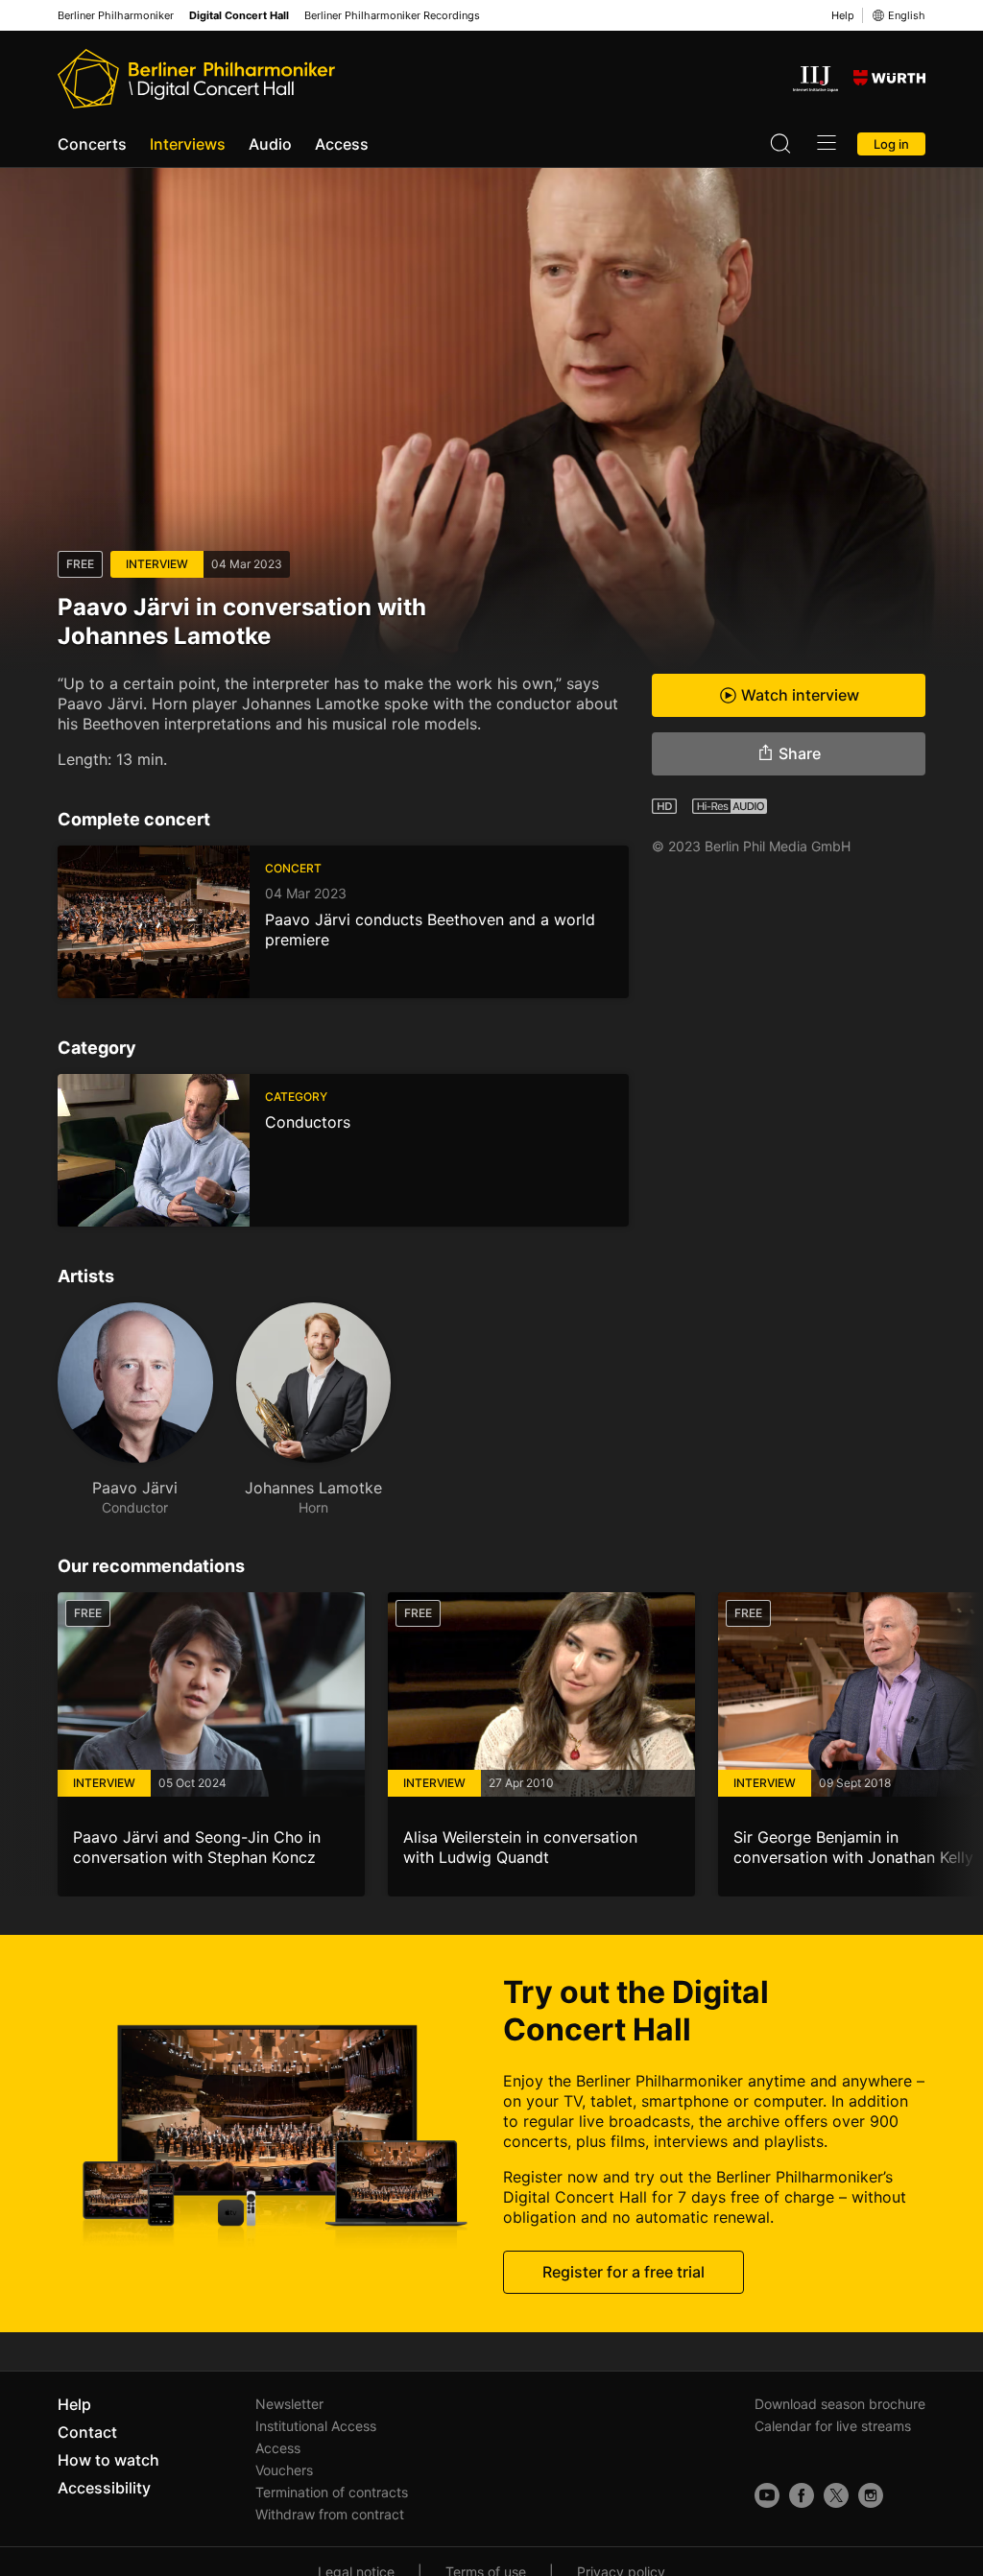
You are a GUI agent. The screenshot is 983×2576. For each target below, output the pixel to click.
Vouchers (284, 2470)
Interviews (188, 144)
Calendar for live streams (833, 2426)
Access (342, 144)
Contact (87, 2432)
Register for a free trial (623, 2272)
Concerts (92, 144)
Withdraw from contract (330, 2514)
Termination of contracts (332, 2492)
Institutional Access (316, 2426)
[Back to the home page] (196, 79)
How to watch (108, 2460)
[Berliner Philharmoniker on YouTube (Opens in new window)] (767, 2495)
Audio (270, 144)
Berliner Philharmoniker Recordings (392, 16)
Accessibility (104, 2488)
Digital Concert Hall (239, 16)
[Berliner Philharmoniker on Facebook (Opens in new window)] (802, 2495)
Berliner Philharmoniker (116, 16)
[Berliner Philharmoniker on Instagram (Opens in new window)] (871, 2495)
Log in (891, 144)
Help (843, 15)
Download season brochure (840, 2404)
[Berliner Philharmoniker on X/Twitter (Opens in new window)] (836, 2495)
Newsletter (289, 2404)
